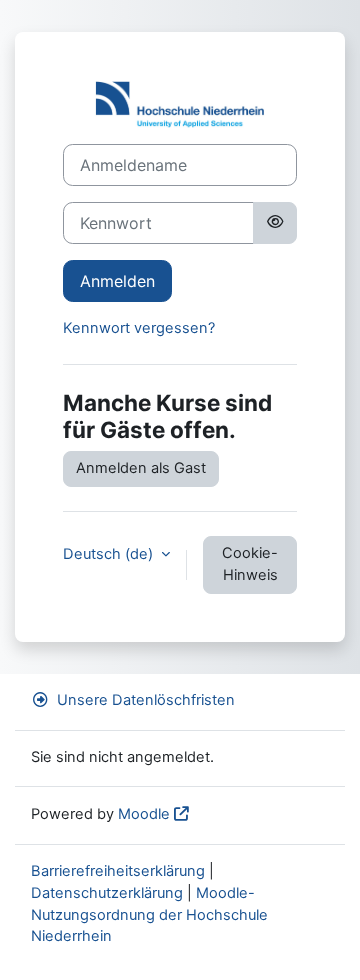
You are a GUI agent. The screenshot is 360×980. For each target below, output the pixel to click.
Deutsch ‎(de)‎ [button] (110, 554)
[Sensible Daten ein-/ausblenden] (275, 223)
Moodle (144, 814)
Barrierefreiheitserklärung (118, 871)
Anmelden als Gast (141, 468)
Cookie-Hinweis (250, 564)
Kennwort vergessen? (139, 328)
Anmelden (117, 281)
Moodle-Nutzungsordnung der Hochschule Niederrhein (149, 915)
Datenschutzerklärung (107, 893)
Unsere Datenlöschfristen (146, 700)
